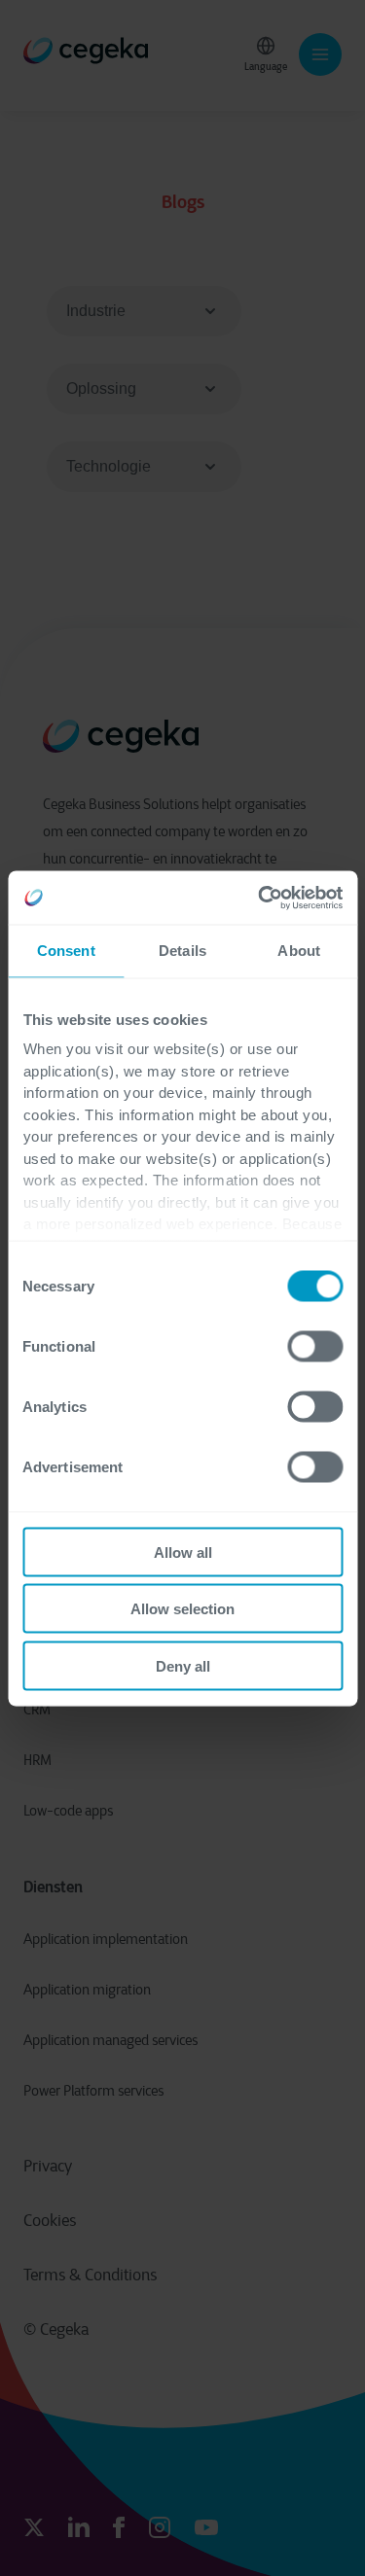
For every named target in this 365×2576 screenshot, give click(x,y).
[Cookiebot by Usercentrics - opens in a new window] (260, 898)
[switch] (315, 1346)
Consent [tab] (66, 951)
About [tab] (299, 951)
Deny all (183, 1665)
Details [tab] (182, 951)
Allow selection (182, 1609)
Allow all (183, 1552)
